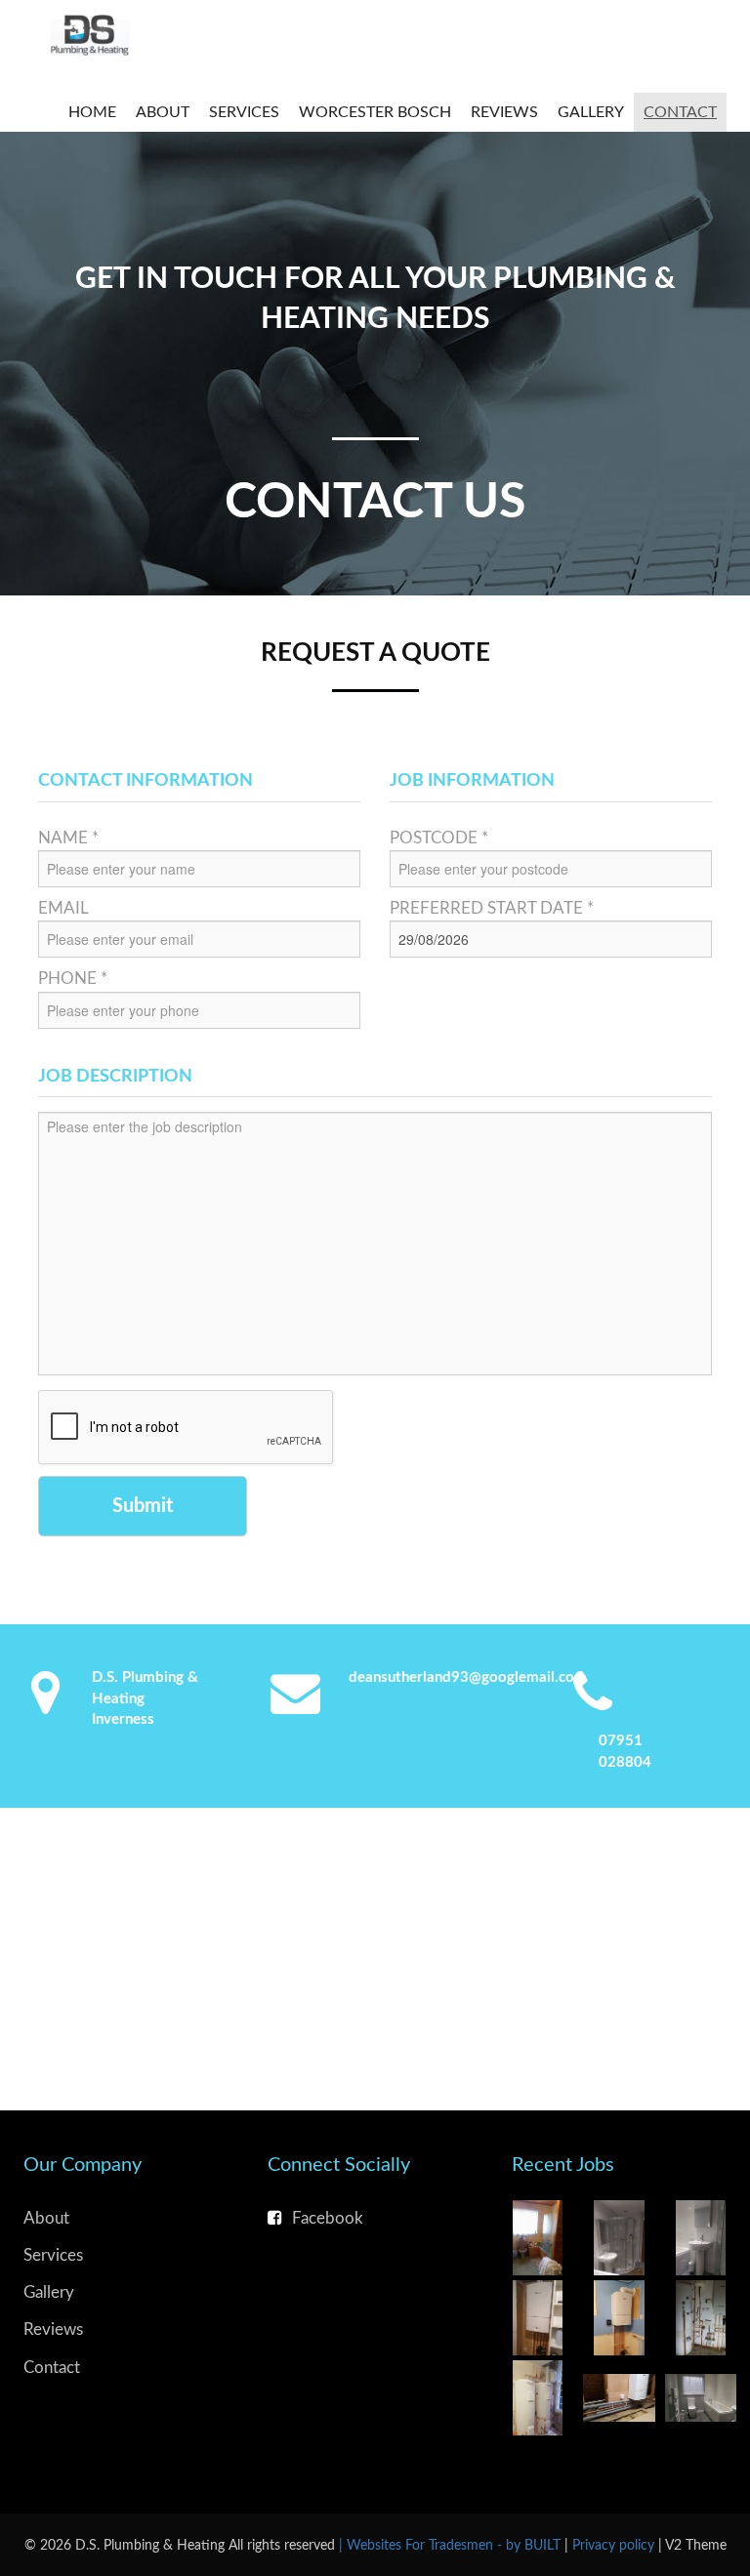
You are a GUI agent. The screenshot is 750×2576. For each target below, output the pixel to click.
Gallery (591, 112)
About (163, 112)
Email (63, 908)
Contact (680, 112)
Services (244, 112)
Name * (68, 838)
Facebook (328, 2218)
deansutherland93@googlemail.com (468, 1677)
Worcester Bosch (375, 112)
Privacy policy (615, 2545)
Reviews (504, 112)
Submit (143, 1506)
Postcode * (439, 838)
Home (92, 112)
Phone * (73, 979)
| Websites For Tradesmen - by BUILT (452, 2545)
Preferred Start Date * (492, 908)
